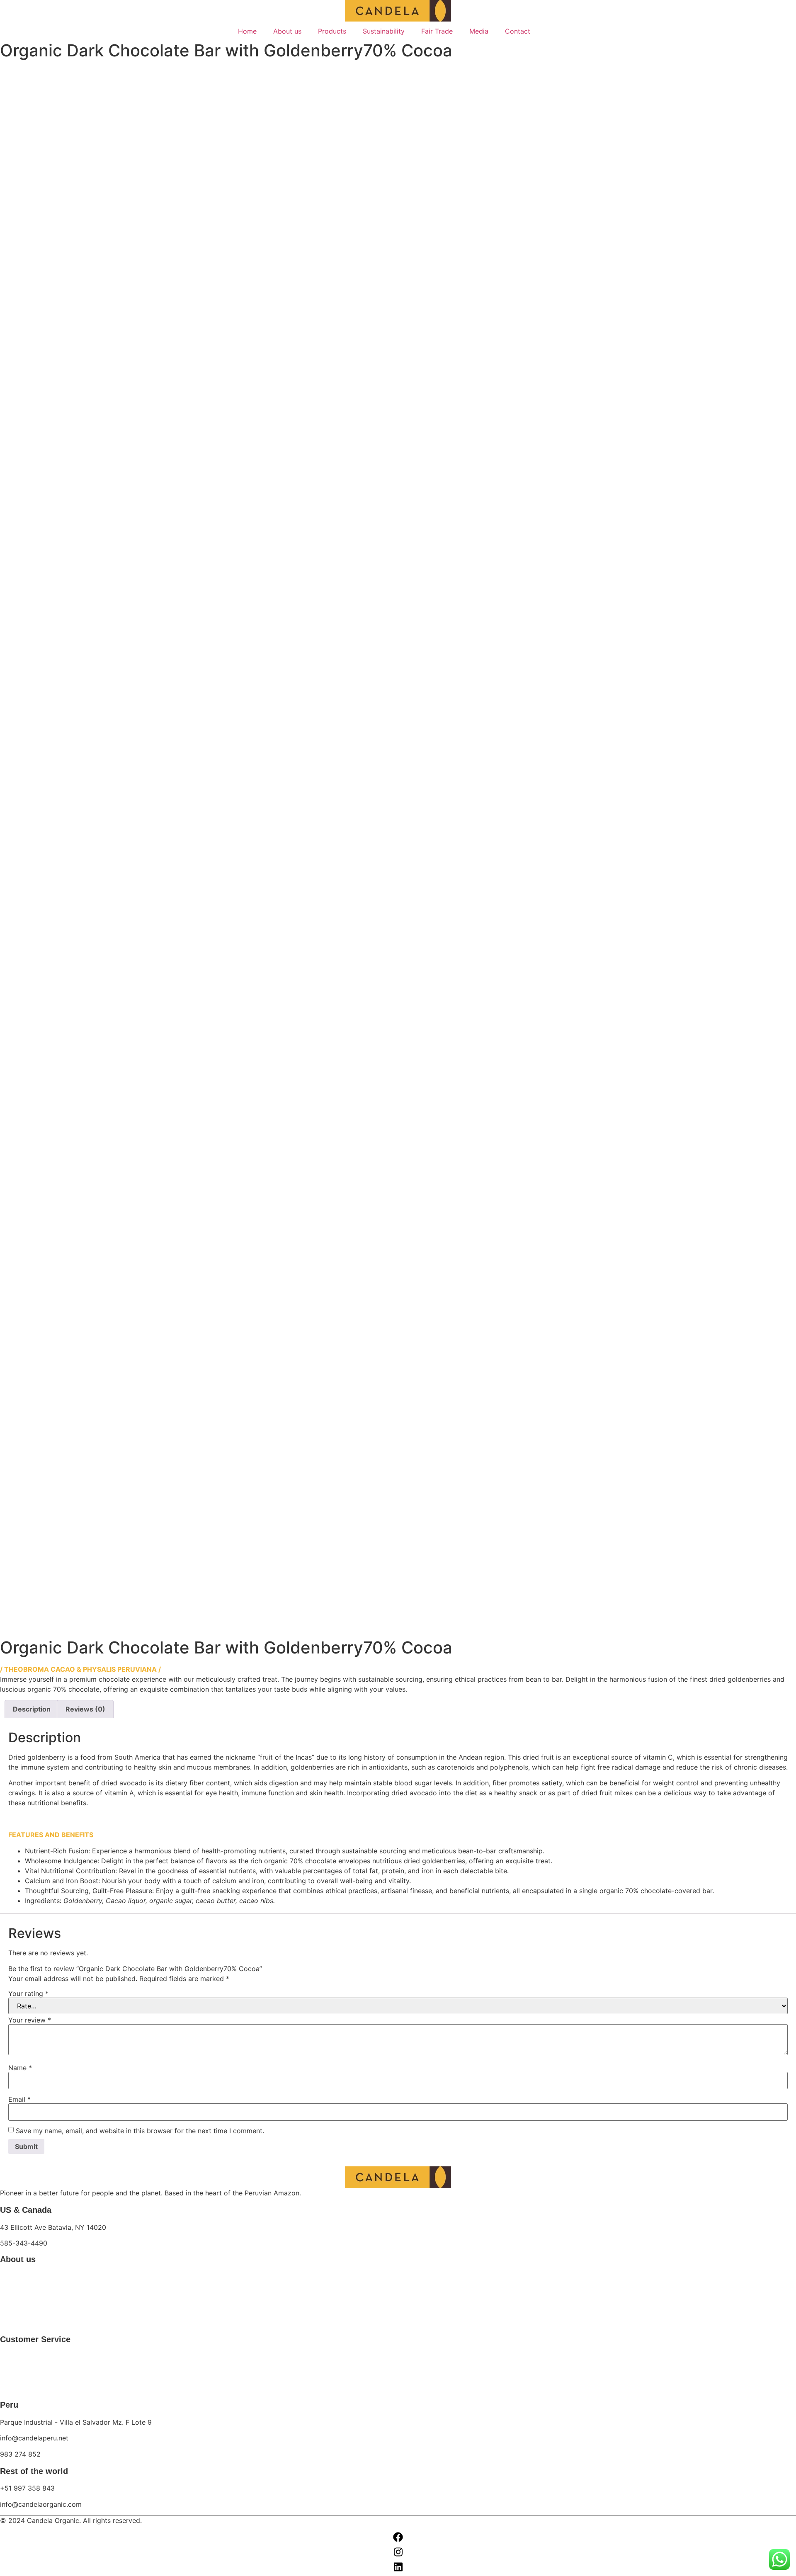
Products (332, 31)
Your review (30, 2020)
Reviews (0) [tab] (85, 1709)
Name (20, 2068)
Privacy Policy (21, 2356)
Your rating (28, 1993)
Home (247, 31)
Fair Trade (437, 31)
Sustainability (384, 31)
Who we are (18, 2276)
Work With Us (20, 2323)
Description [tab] (32, 1709)
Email (19, 2099)
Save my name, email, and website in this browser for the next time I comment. (140, 2131)
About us (287, 31)
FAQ (7, 2372)
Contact (518, 31)
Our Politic (15, 2388)
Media (479, 31)
